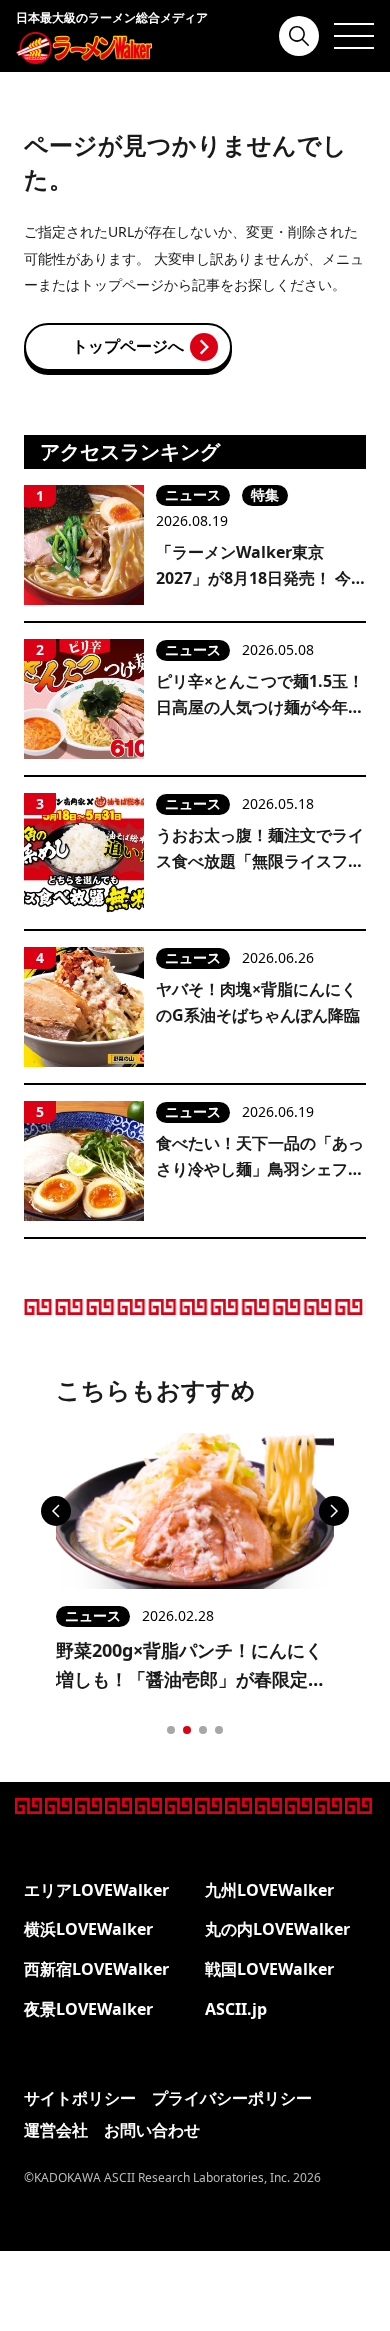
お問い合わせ (152, 2130)
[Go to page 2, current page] (187, 1730)
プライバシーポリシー (232, 2098)
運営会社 (56, 2130)
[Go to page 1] (171, 1730)
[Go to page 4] (219, 1730)
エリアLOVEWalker (96, 1890)
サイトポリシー (80, 2098)
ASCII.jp (236, 2009)
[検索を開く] (299, 36)
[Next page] (334, 1511)
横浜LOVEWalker (88, 1929)
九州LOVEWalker (269, 1890)
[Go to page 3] (203, 1730)
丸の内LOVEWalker (277, 1929)
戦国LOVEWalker (269, 1969)
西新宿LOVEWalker (96, 1969)
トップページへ (128, 346)
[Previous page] (56, 1511)
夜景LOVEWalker (88, 2009)
